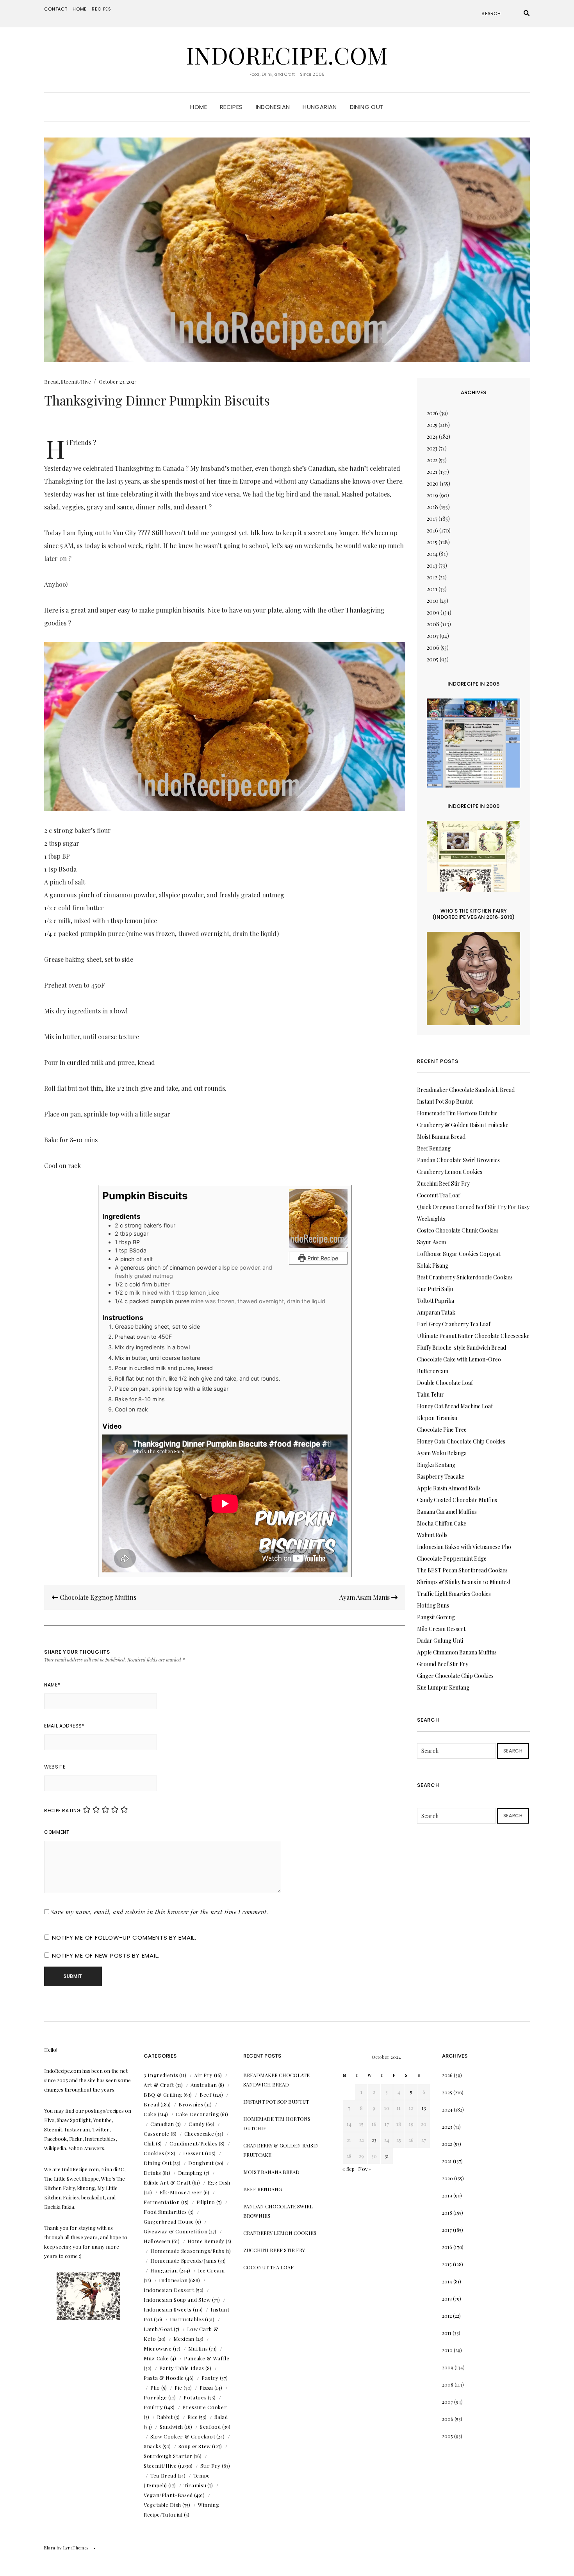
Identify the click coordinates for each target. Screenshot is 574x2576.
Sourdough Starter (168, 2456)
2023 (432, 448)
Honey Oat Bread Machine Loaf (455, 1406)
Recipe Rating (62, 1811)
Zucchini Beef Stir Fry (443, 1183)
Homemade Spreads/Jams (184, 2261)
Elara (50, 2548)
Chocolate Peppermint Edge (452, 1559)
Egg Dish (219, 2182)
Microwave (158, 2348)
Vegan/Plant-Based (168, 2495)
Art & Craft (159, 2085)
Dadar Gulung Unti (440, 1641)
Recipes (102, 9)
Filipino (206, 2202)
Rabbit (165, 2417)
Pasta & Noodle (164, 2378)
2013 (432, 565)
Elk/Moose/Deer (181, 2192)
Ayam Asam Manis (365, 1597)
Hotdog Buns (433, 1605)
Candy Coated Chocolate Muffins (457, 1500)
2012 (432, 577)
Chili (149, 2143)
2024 (432, 437)
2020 (433, 483)
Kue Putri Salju (435, 1289)
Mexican (184, 2339)
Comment (57, 1832)
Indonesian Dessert (169, 2290)
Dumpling (190, 2173)
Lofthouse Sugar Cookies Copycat (459, 1254)
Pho (155, 2388)
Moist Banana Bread (441, 1137)
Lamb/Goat (158, 2329)
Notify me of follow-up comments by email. (124, 1937)
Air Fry (203, 2075)
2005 (433, 659)
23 (374, 2140)
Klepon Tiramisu (437, 1418)
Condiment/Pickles (193, 2143)
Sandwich (171, 2427)
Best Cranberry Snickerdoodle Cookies (465, 1277)
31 (387, 2156)
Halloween (157, 2241)
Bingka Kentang (436, 1465)
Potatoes (195, 2397)
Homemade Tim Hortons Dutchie (457, 1113)
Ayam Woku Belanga (442, 1453)
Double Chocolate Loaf (445, 1383)
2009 (433, 612)
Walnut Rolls (432, 1535)
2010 (433, 601)
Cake (150, 2114)
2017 (432, 519)
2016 (432, 530)
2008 (433, 624)
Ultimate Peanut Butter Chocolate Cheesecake (473, 1336)
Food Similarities (165, 2212)
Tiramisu (195, 2485)
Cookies (154, 2153)
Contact (56, 9)
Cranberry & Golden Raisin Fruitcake (463, 1125)
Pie (178, 2388)
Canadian (162, 2124)
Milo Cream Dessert (441, 1629)
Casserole (157, 2134)
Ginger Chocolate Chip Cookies (455, 1676)
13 (424, 2108)
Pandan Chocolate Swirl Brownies (458, 1160)
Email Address (64, 1726)
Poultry (153, 2407)
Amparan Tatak (436, 1312)
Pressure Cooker (205, 2407)
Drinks (152, 2173)
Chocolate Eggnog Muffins (97, 1597)
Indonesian (273, 107)
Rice (193, 2417)
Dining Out (367, 107)
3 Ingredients (161, 2075)
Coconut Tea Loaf (439, 1195)
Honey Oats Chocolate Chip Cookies (461, 1441)
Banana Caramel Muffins (447, 1512)
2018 (432, 507)
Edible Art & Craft (167, 2182)
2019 (432, 495)
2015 (432, 542)
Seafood (210, 2427)
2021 (432, 472)
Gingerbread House (169, 2221)
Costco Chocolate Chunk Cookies (458, 1230)
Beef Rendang (434, 1148)
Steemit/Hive (76, 381)
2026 (432, 413)
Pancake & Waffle (207, 2358)
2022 (432, 460)
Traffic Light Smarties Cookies (454, 1594)
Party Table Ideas (182, 2368)
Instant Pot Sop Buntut (445, 1101)
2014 (432, 554)
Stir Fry (210, 2466)
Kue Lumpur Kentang (443, 1687)
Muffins (198, 2348)
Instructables (187, 2319)
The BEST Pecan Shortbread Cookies (462, 1570)
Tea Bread (163, 2475)
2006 (433, 648)
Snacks (152, 2446)
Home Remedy (206, 2241)
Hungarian (320, 107)
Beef (206, 2095)
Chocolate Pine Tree (442, 1430)
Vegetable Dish (162, 2505)
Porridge (155, 2397)
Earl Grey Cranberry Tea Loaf (454, 1324)
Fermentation (162, 2202)
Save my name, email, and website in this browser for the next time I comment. (160, 1912)
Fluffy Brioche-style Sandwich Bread (462, 1348)
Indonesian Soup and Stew (177, 2300)
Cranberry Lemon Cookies (450, 1172)
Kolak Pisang (433, 1266)
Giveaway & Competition (176, 2231)
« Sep (348, 2169)
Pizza (206, 2388)
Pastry (210, 2378)
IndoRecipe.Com (287, 55)
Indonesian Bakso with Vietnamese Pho (464, 1547)
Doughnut (201, 2163)
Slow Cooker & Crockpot (183, 2436)
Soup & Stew (195, 2446)
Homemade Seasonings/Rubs (187, 2251)
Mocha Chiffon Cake (442, 1523)
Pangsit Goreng (436, 1617)
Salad (221, 2417)
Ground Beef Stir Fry (443, 1664)
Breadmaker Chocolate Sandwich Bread (466, 1090)
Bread (51, 381)
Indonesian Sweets (168, 2309)
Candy (197, 2124)
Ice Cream (211, 2270)
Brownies (191, 2104)
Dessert (193, 2153)
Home (80, 9)
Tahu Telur (430, 1394)
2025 (432, 425)
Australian (204, 2085)
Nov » (365, 2169)
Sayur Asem (431, 1242)
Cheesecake (199, 2134)
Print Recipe (322, 1258)
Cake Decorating (198, 2114)
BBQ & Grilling (163, 2095)
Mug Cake (156, 2358)
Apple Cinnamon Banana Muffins (457, 1652)
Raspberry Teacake (441, 1476)
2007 (433, 636)
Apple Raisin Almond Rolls (449, 1488)
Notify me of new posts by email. (106, 1955)
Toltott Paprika (436, 1301)
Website (55, 1767)
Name (52, 1685)
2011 (432, 589)
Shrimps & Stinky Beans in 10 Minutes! (463, 1582)
